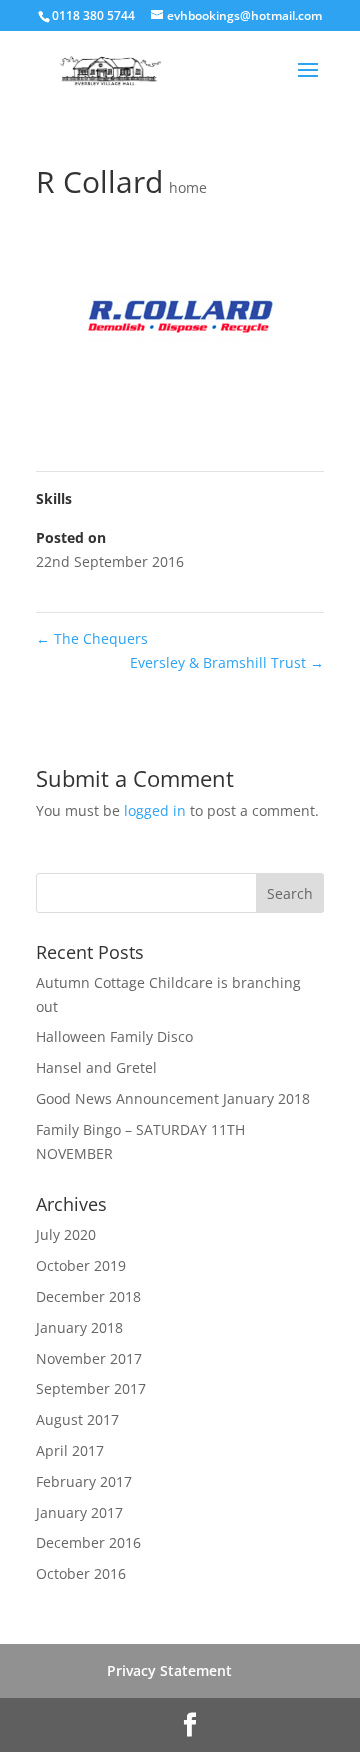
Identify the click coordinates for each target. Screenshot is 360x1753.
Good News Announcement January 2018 (173, 1098)
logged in (155, 810)
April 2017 (70, 1450)
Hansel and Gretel (96, 1067)
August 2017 (77, 1419)
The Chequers (92, 638)
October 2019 (81, 1265)
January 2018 (79, 1327)
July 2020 (66, 1234)
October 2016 (81, 1573)
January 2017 (79, 1512)
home (188, 187)
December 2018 (88, 1296)
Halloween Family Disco (114, 1036)
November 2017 (89, 1358)
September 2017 (91, 1388)
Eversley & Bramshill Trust (227, 662)
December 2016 (88, 1542)
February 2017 (84, 1481)
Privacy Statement (169, 1670)
